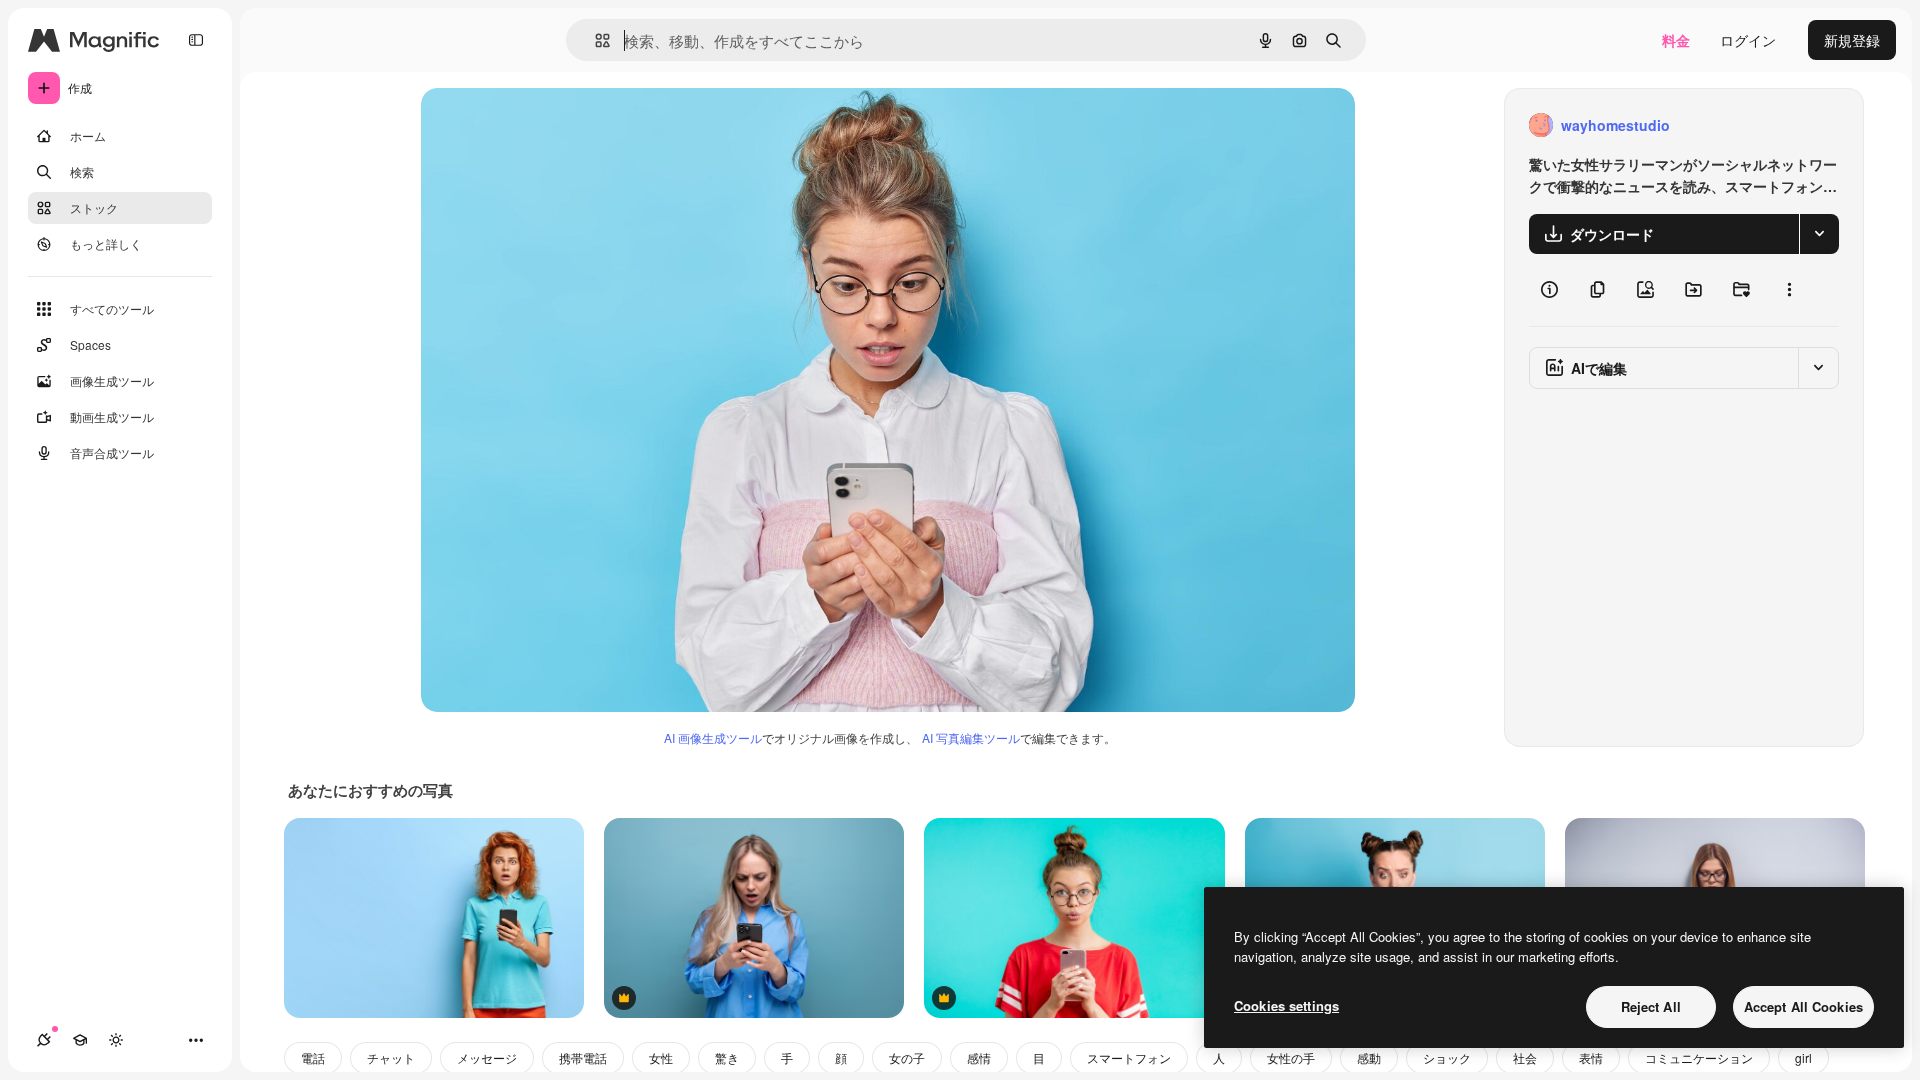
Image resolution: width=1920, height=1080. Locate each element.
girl (1803, 1057)
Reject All (1651, 1006)
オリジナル (558, 125)
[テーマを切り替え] (116, 1040)
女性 (661, 1057)
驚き (727, 1057)
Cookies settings (1286, 1005)
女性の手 (1291, 1057)
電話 (313, 1057)
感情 (979, 1057)
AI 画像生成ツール (713, 737)
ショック (1447, 1057)
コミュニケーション (1699, 1057)
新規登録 (1852, 40)
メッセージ (487, 1057)
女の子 (907, 1057)
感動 (1369, 1057)
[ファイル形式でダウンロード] (1819, 234)
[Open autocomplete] (594, 40)
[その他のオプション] (1789, 290)
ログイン (1748, 40)
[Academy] (80, 1040)
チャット (391, 1057)
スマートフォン (1129, 1057)
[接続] (44, 1040)
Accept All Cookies (1803, 1006)
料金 (1676, 40)
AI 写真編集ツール (971, 737)
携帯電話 (583, 1057)
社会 (1525, 1057)
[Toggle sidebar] (196, 40)
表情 (1591, 1057)
